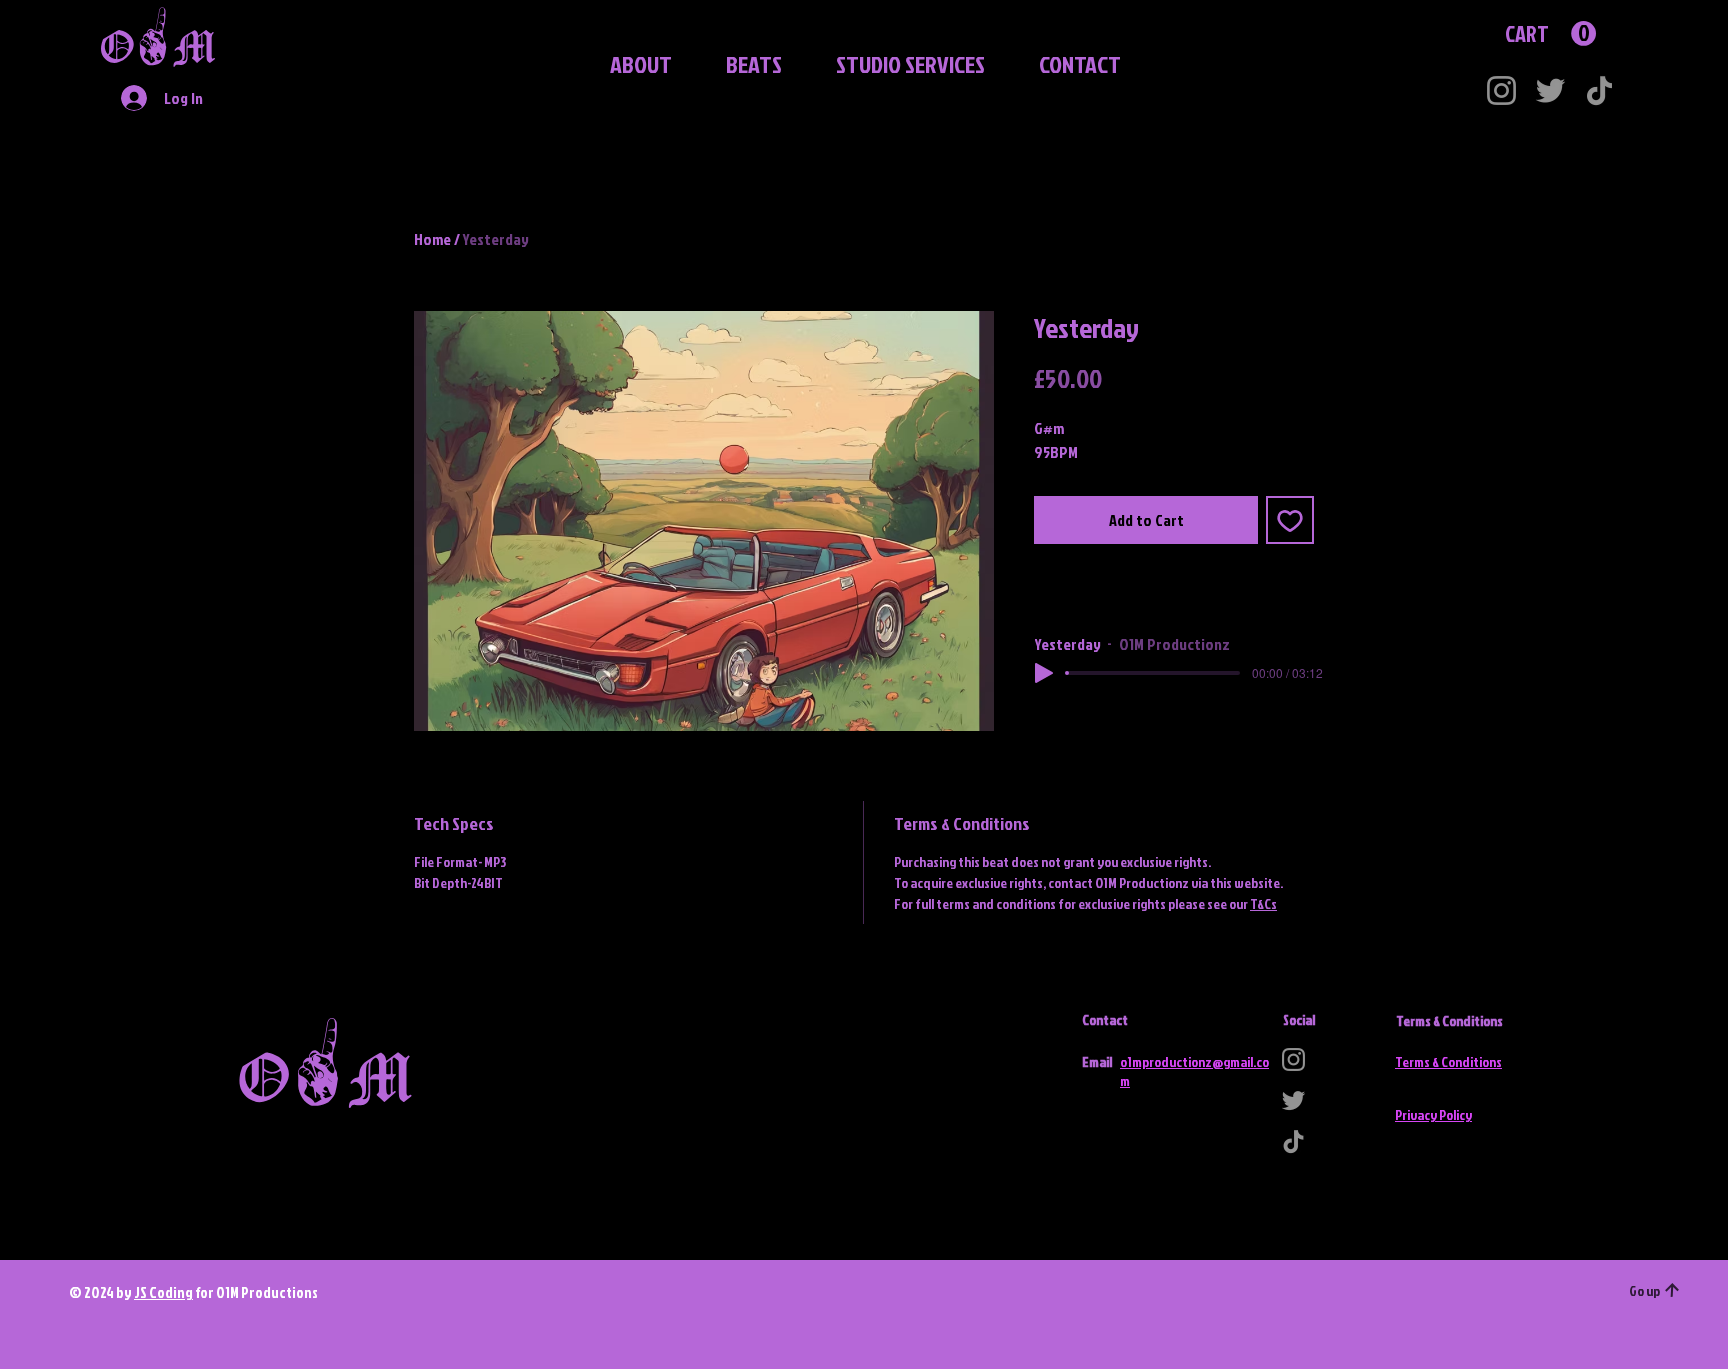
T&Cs (1263, 903)
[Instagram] (1501, 90)
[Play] (1044, 673)
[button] (742, 64)
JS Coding (163, 1292)
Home (432, 239)
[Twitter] (1550, 90)
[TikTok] (1599, 90)
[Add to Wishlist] (1290, 520)
